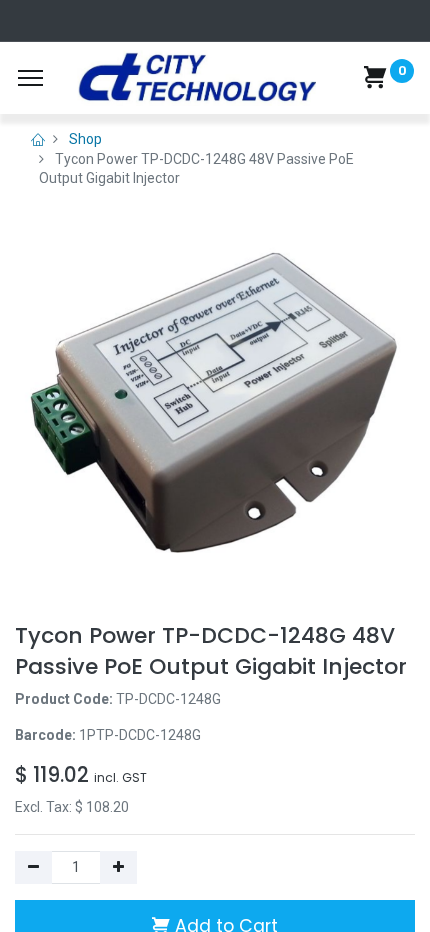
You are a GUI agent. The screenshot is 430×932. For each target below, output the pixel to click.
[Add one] (118, 868)
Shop (85, 139)
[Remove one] (33, 868)
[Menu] (30, 78)
